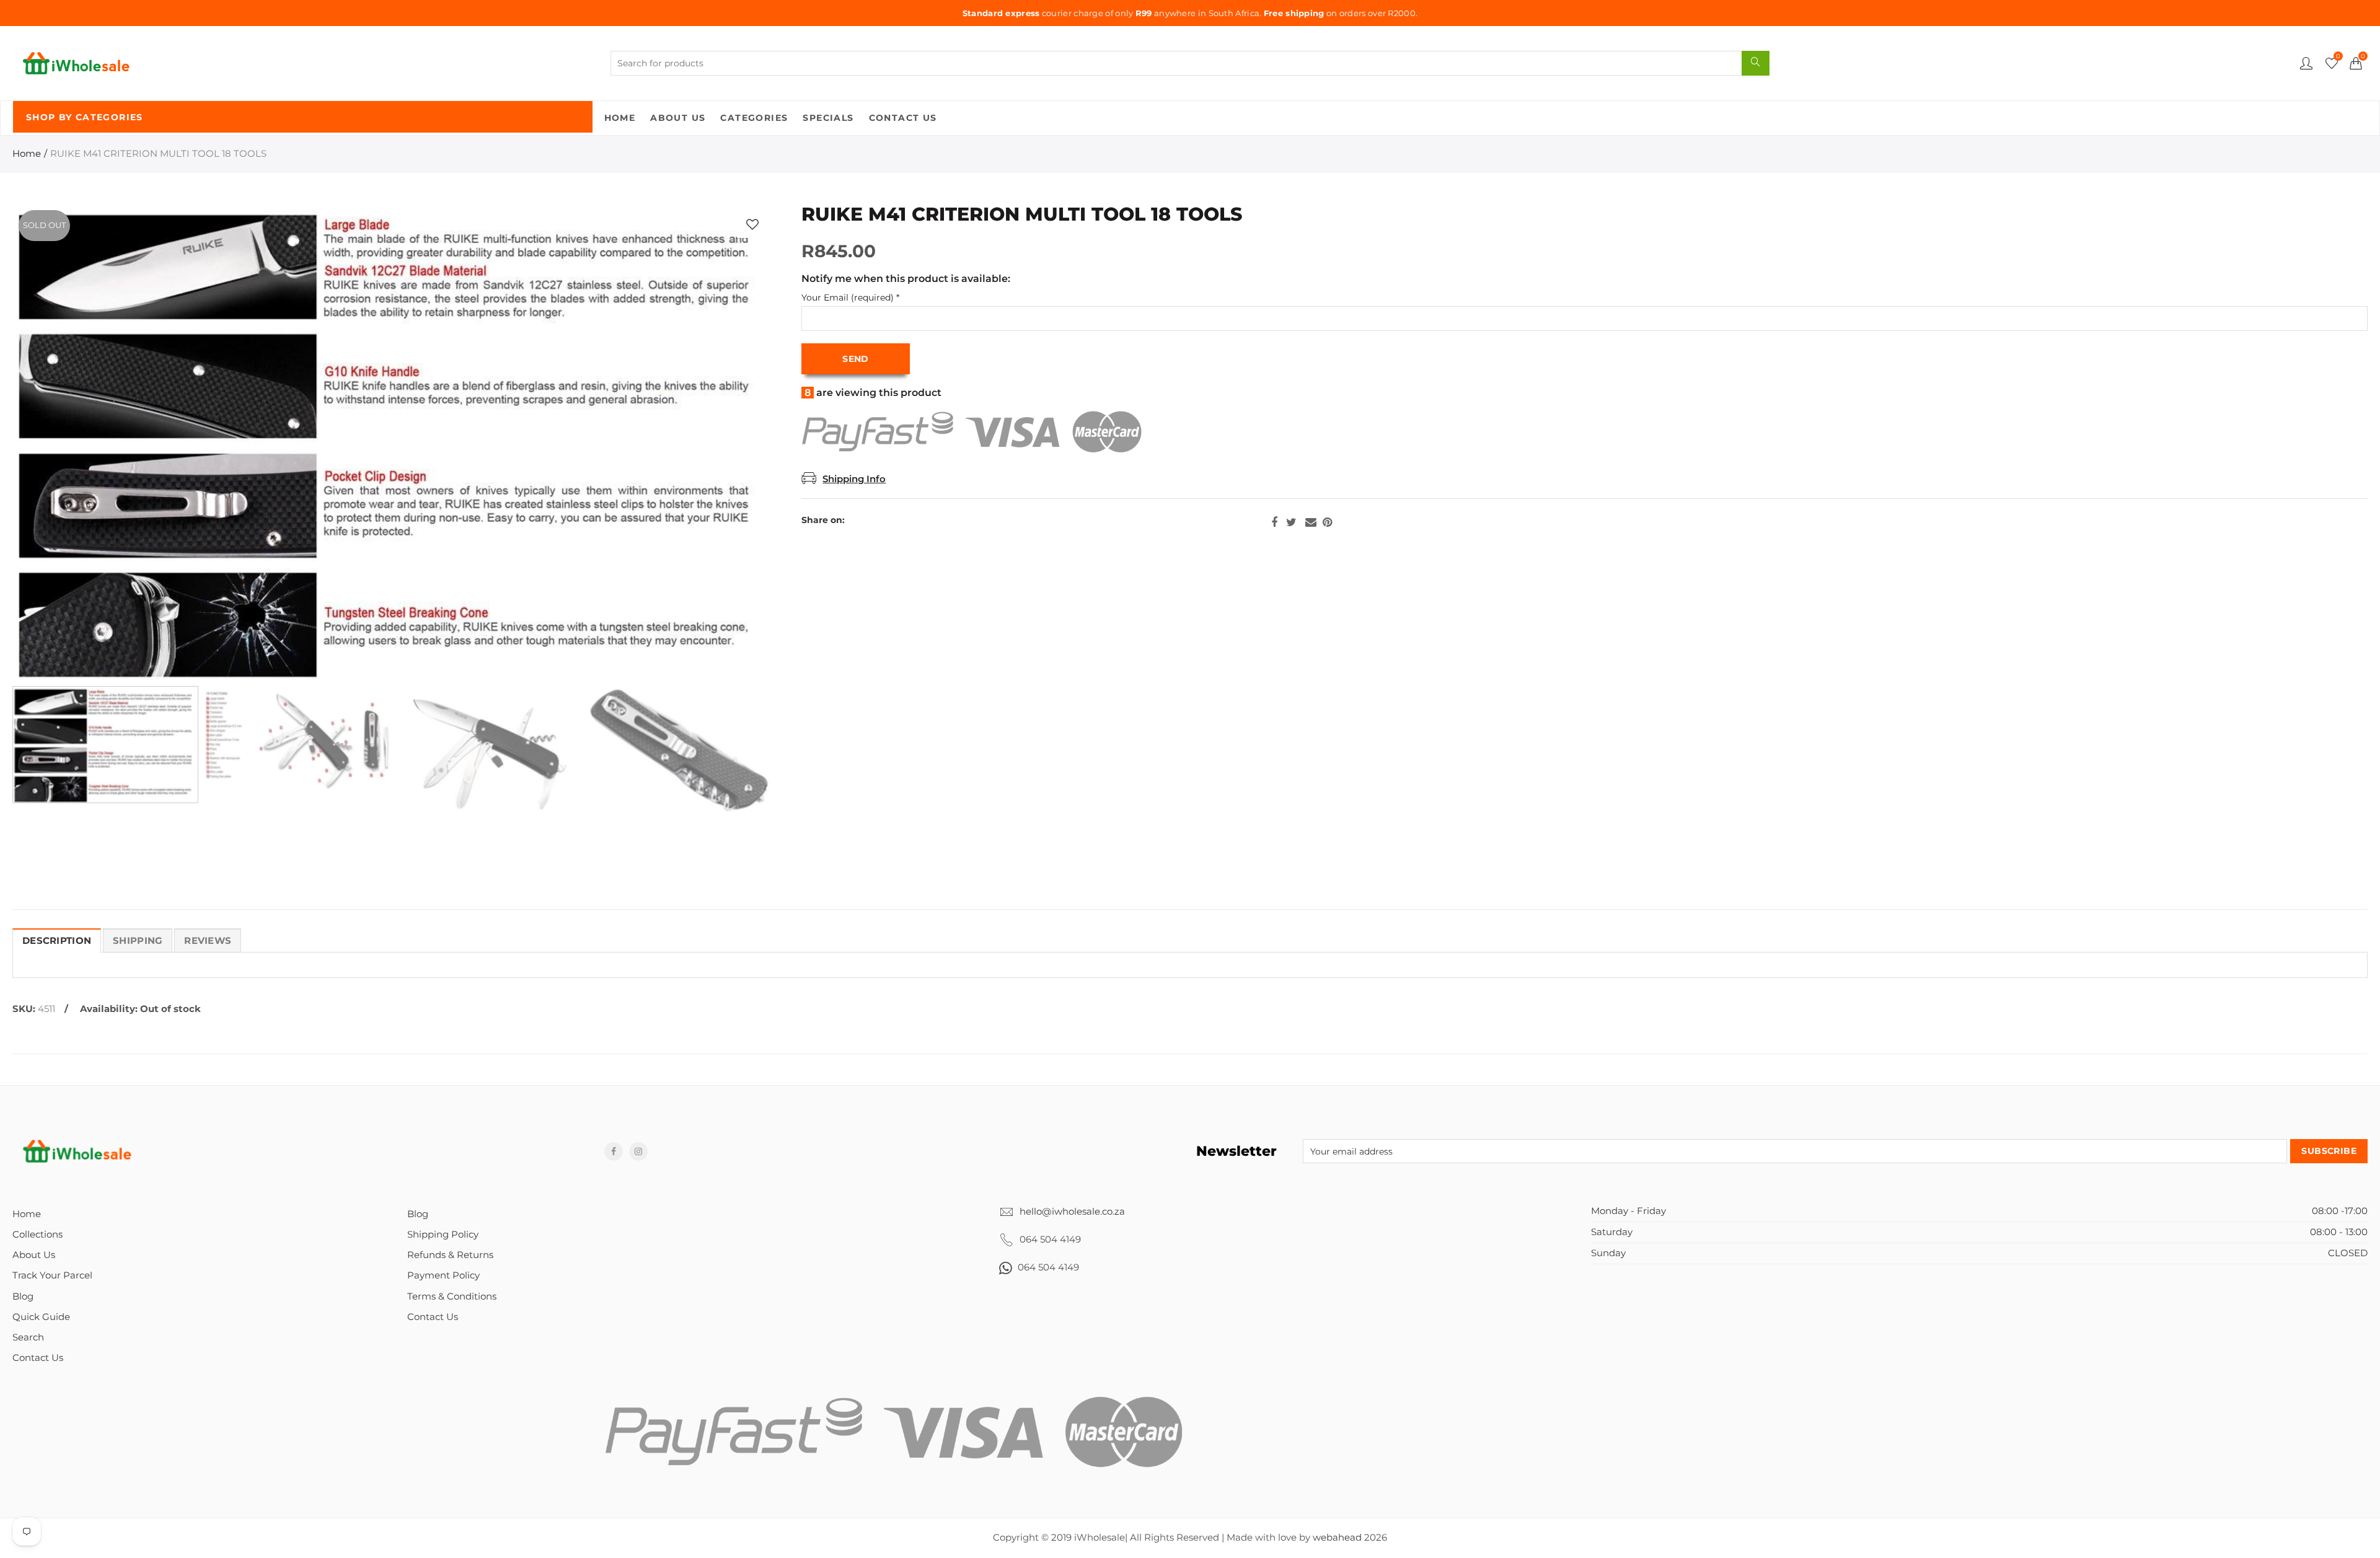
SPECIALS (828, 118)
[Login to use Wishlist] (752, 224)
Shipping (138, 941)
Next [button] (741, 442)
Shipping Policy (443, 1235)
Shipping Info (854, 479)
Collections (37, 1235)
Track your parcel (52, 1275)
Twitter (1291, 522)
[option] (393, 442)
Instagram (638, 1151)
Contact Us (903, 118)
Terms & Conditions (452, 1296)
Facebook (1274, 522)
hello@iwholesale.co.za (1072, 1212)
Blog (23, 1296)
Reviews (208, 941)
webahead (1337, 1538)
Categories (754, 118)
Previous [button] (46, 442)
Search (28, 1337)
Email (1311, 522)
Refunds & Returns (450, 1255)
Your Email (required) (850, 298)
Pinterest (1327, 522)
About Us (678, 118)
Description (57, 941)
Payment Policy (443, 1275)
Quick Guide (41, 1317)
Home (620, 118)
